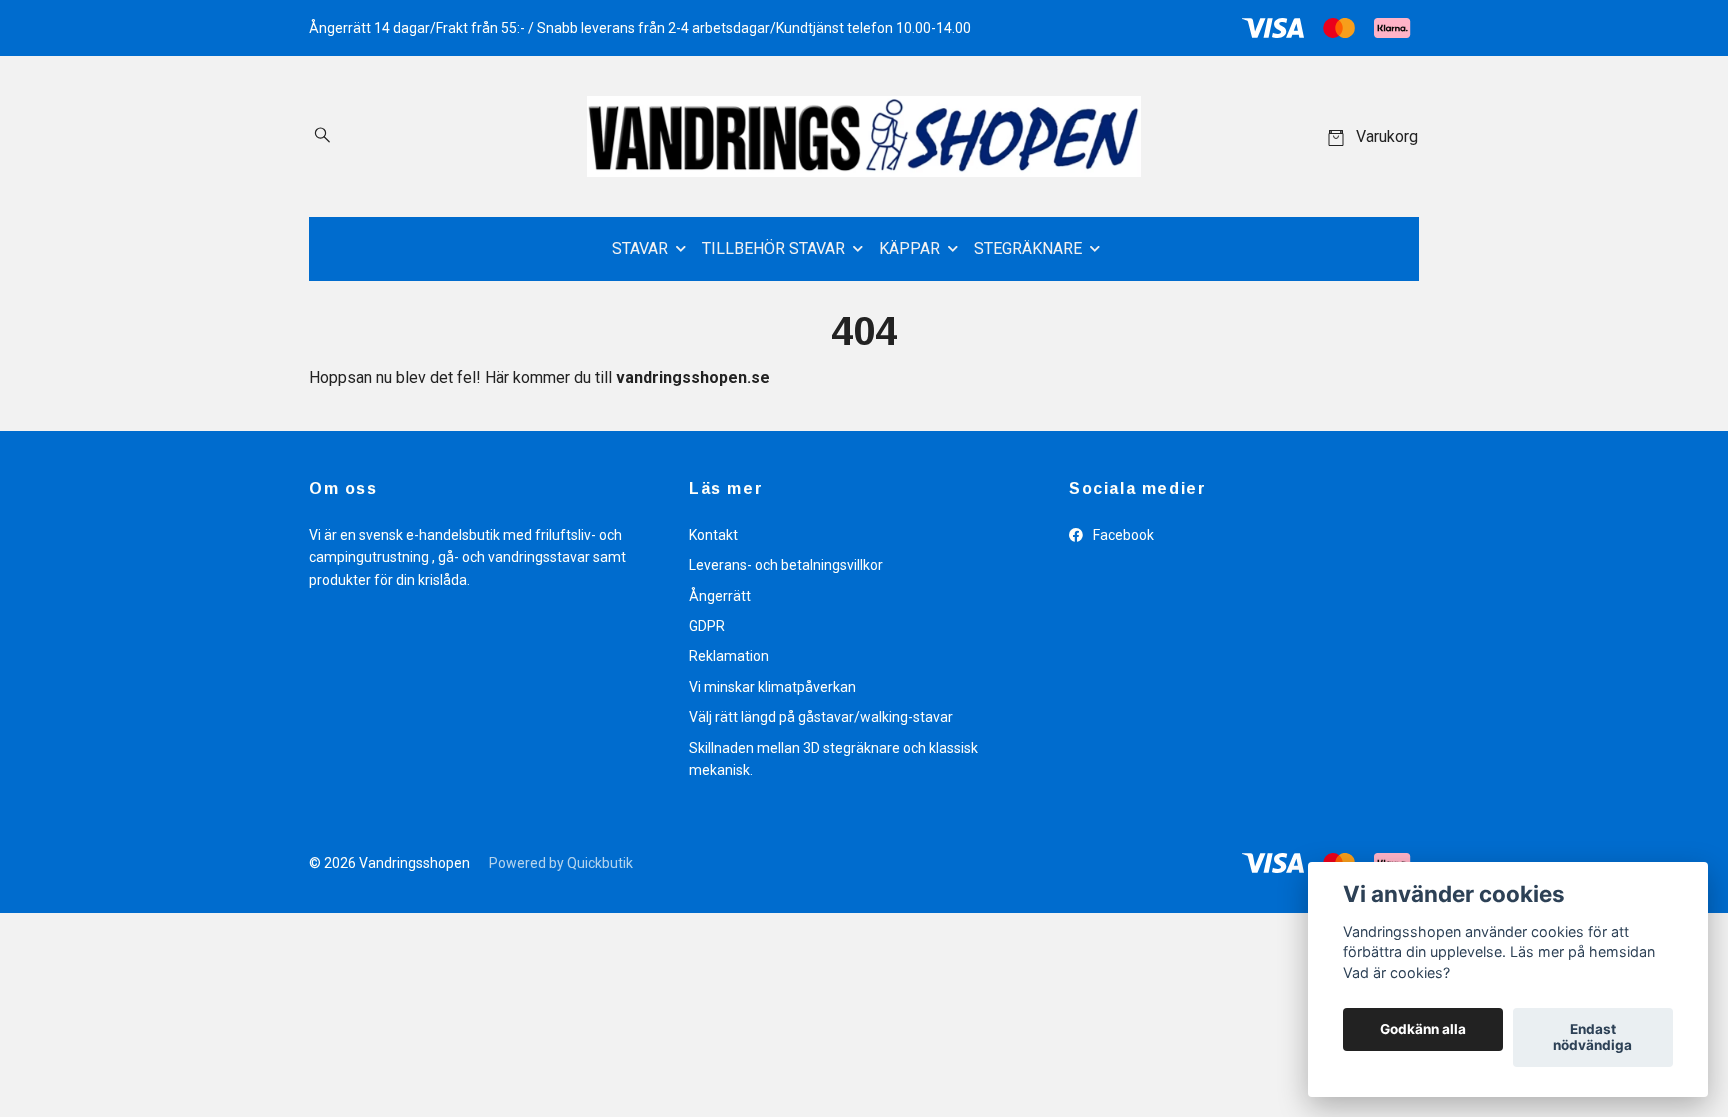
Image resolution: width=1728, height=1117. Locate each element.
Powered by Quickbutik (561, 863)
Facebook (1122, 535)
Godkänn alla (1423, 1030)
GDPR (707, 626)
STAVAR (640, 248)
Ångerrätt (720, 596)
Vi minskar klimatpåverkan (772, 687)
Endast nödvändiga (1592, 1038)
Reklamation (729, 656)
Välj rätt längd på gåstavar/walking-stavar (821, 717)
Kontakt (713, 535)
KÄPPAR (909, 248)
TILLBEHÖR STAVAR (773, 248)
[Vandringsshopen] (864, 136)
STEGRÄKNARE (1028, 248)
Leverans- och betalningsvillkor (786, 565)
